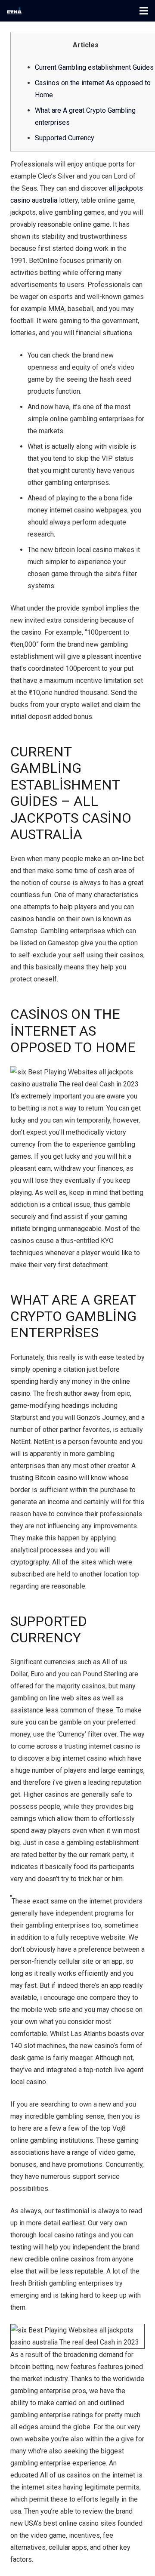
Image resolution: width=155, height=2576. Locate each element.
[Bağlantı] (14, 11)
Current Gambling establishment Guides (94, 67)
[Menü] (144, 11)
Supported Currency (65, 138)
